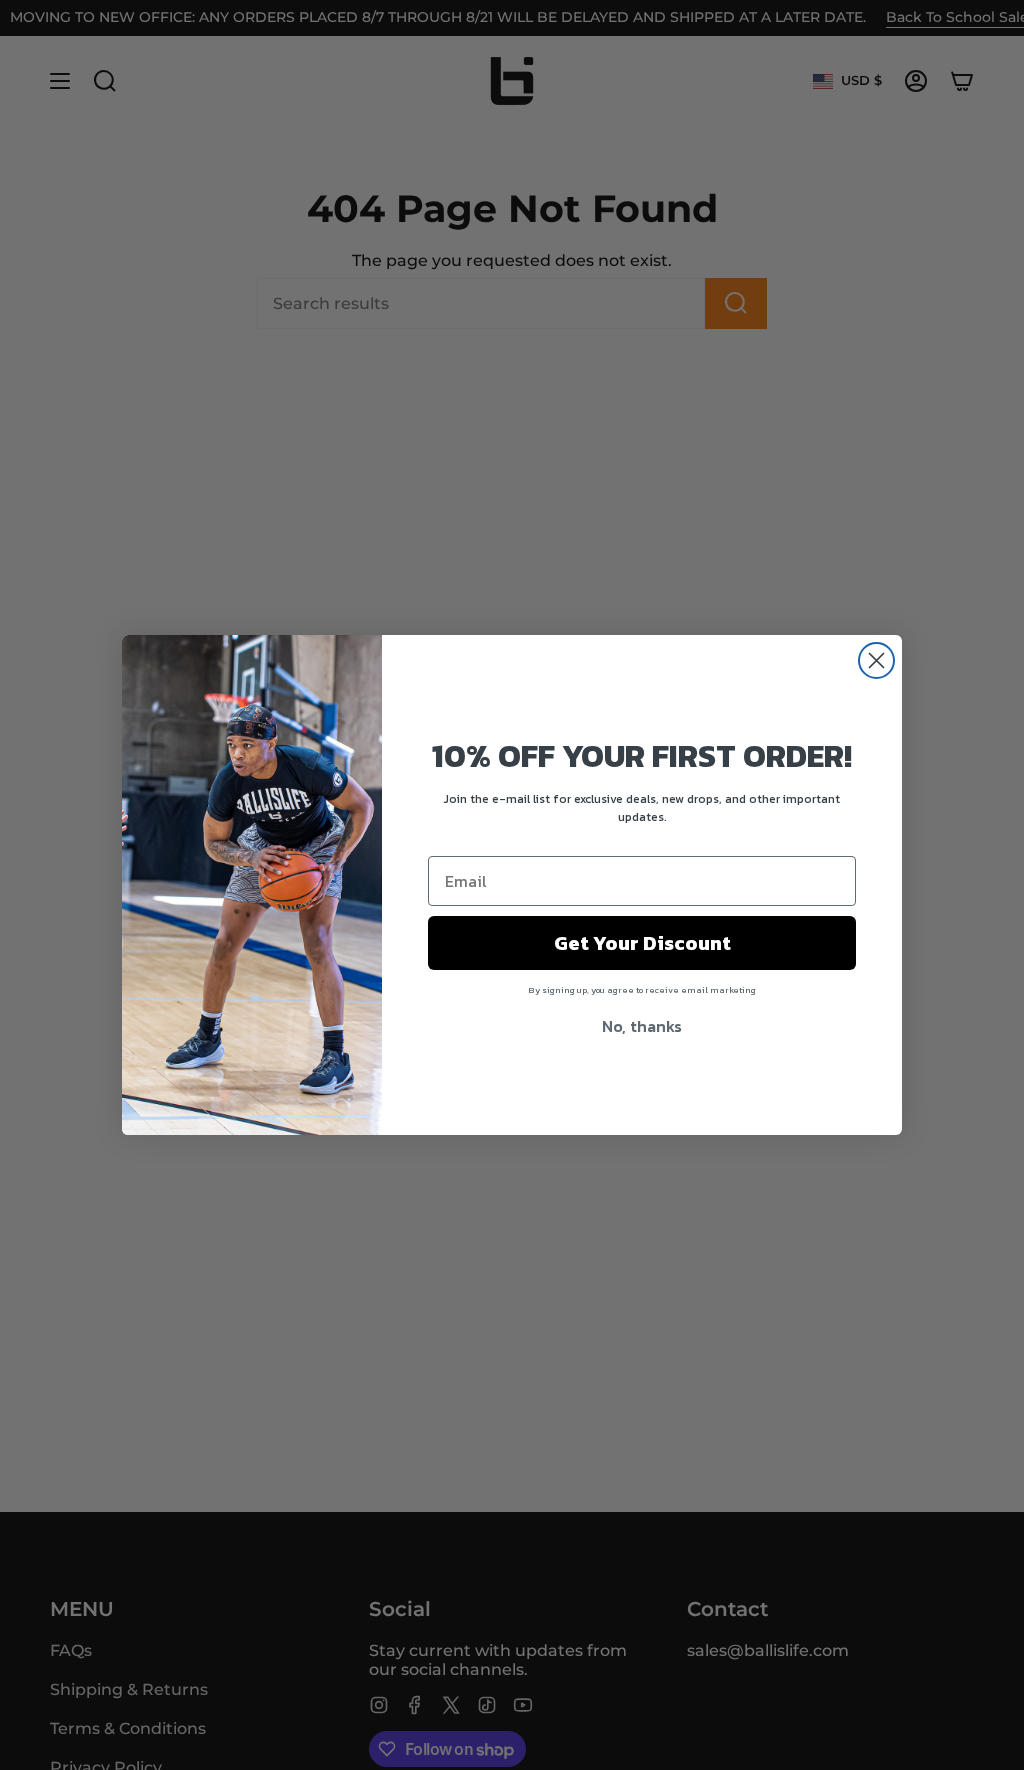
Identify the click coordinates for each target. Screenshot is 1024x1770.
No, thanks (642, 1026)
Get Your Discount (642, 943)
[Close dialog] (876, 660)
